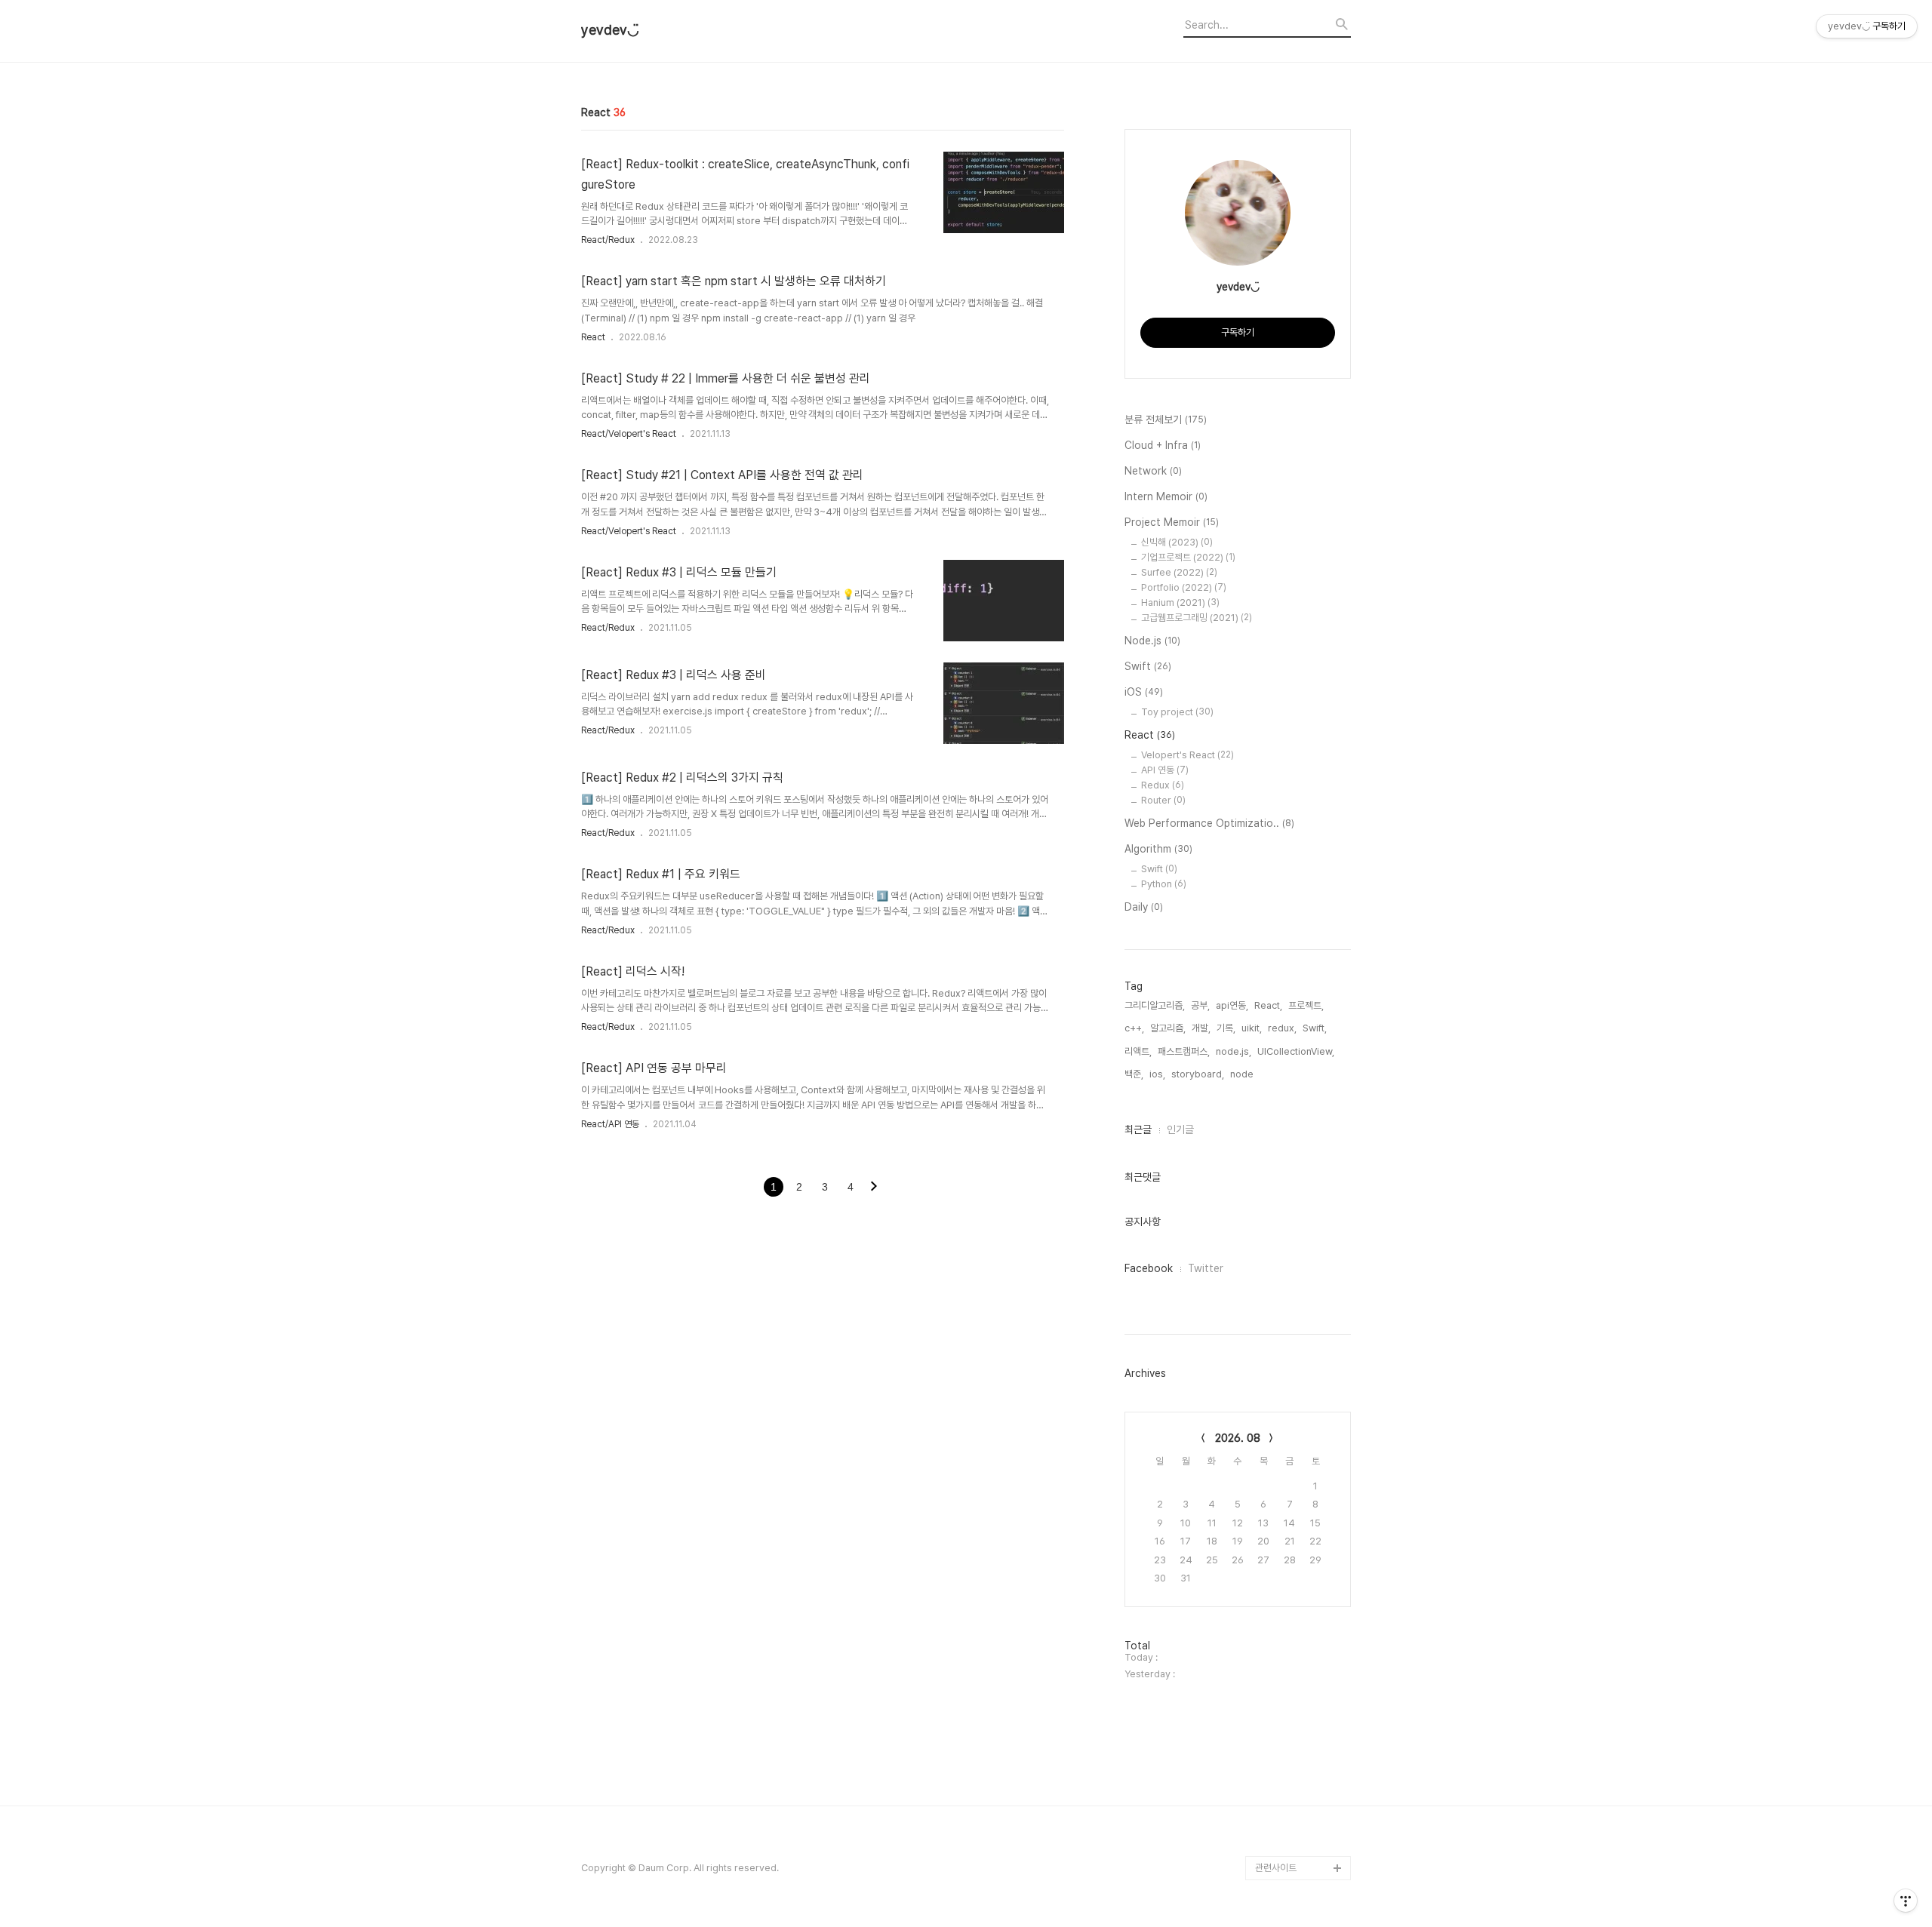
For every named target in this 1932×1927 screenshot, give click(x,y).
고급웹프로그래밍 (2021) (1197, 618)
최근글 (1138, 1129)
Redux (1163, 785)
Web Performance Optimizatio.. (1209, 823)
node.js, (1234, 1051)
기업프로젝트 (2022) (1188, 557)
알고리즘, (1168, 1028)
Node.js (1152, 641)
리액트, (1138, 1051)
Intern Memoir (1166, 496)
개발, (1201, 1028)
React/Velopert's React (629, 434)
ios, (1157, 1074)
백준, (1134, 1074)
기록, (1226, 1028)
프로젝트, (1306, 1005)
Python (1164, 884)
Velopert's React (1188, 755)
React (593, 337)
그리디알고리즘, (1155, 1005)
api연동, (1232, 1005)
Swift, (1315, 1028)
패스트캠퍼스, (1184, 1051)
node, (1243, 1074)
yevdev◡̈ (610, 30)
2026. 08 (1238, 1438)
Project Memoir (1172, 522)
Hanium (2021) (1180, 602)
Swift (1148, 666)
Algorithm (1158, 849)
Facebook (1149, 1268)
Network (1153, 471)
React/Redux (608, 240)
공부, (1200, 1005)
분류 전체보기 (1166, 420)
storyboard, (1198, 1074)
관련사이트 (1276, 1868)
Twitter (1206, 1268)
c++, (1134, 1028)
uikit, (1252, 1028)
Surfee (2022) (1179, 572)
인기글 (1180, 1129)
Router (1163, 800)
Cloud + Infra (1163, 445)
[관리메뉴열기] (1906, 1901)
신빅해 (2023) (1177, 542)
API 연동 (1165, 770)
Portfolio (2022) (1184, 587)
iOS (1144, 692)
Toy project (1177, 712)
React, (1268, 1005)
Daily (1144, 907)
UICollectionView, (1296, 1051)
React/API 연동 (610, 1124)
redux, (1282, 1028)
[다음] (874, 1188)
